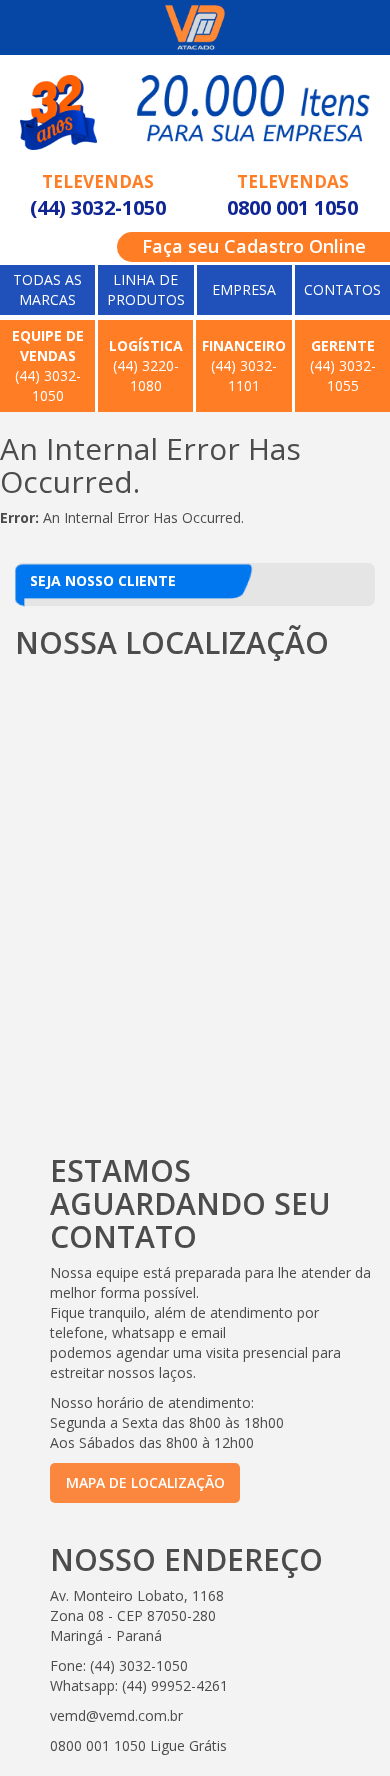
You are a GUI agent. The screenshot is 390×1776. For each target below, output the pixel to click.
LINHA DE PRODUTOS (146, 289)
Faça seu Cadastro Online (254, 246)
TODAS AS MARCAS (47, 289)
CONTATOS (342, 289)
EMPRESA (244, 289)
